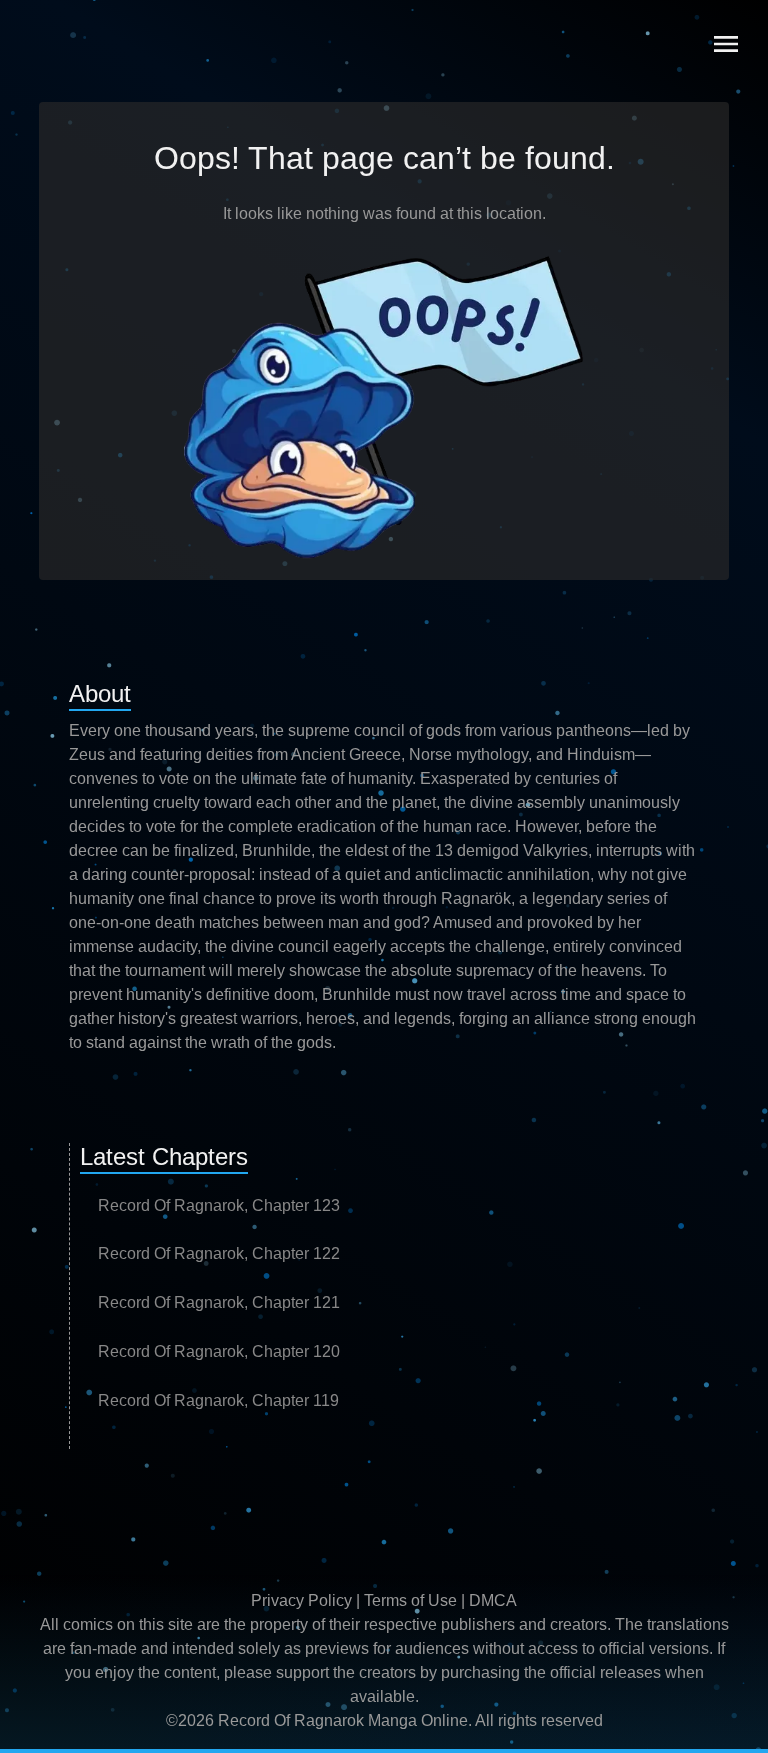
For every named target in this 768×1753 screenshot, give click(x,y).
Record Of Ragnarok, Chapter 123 (219, 1205)
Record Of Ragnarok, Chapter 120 (219, 1351)
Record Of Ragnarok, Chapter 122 (219, 1253)
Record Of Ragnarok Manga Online (343, 1720)
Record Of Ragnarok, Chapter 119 (218, 1400)
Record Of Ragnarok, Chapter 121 (219, 1302)
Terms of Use (410, 1600)
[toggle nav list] (726, 44)
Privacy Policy (301, 1600)
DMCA (493, 1600)
